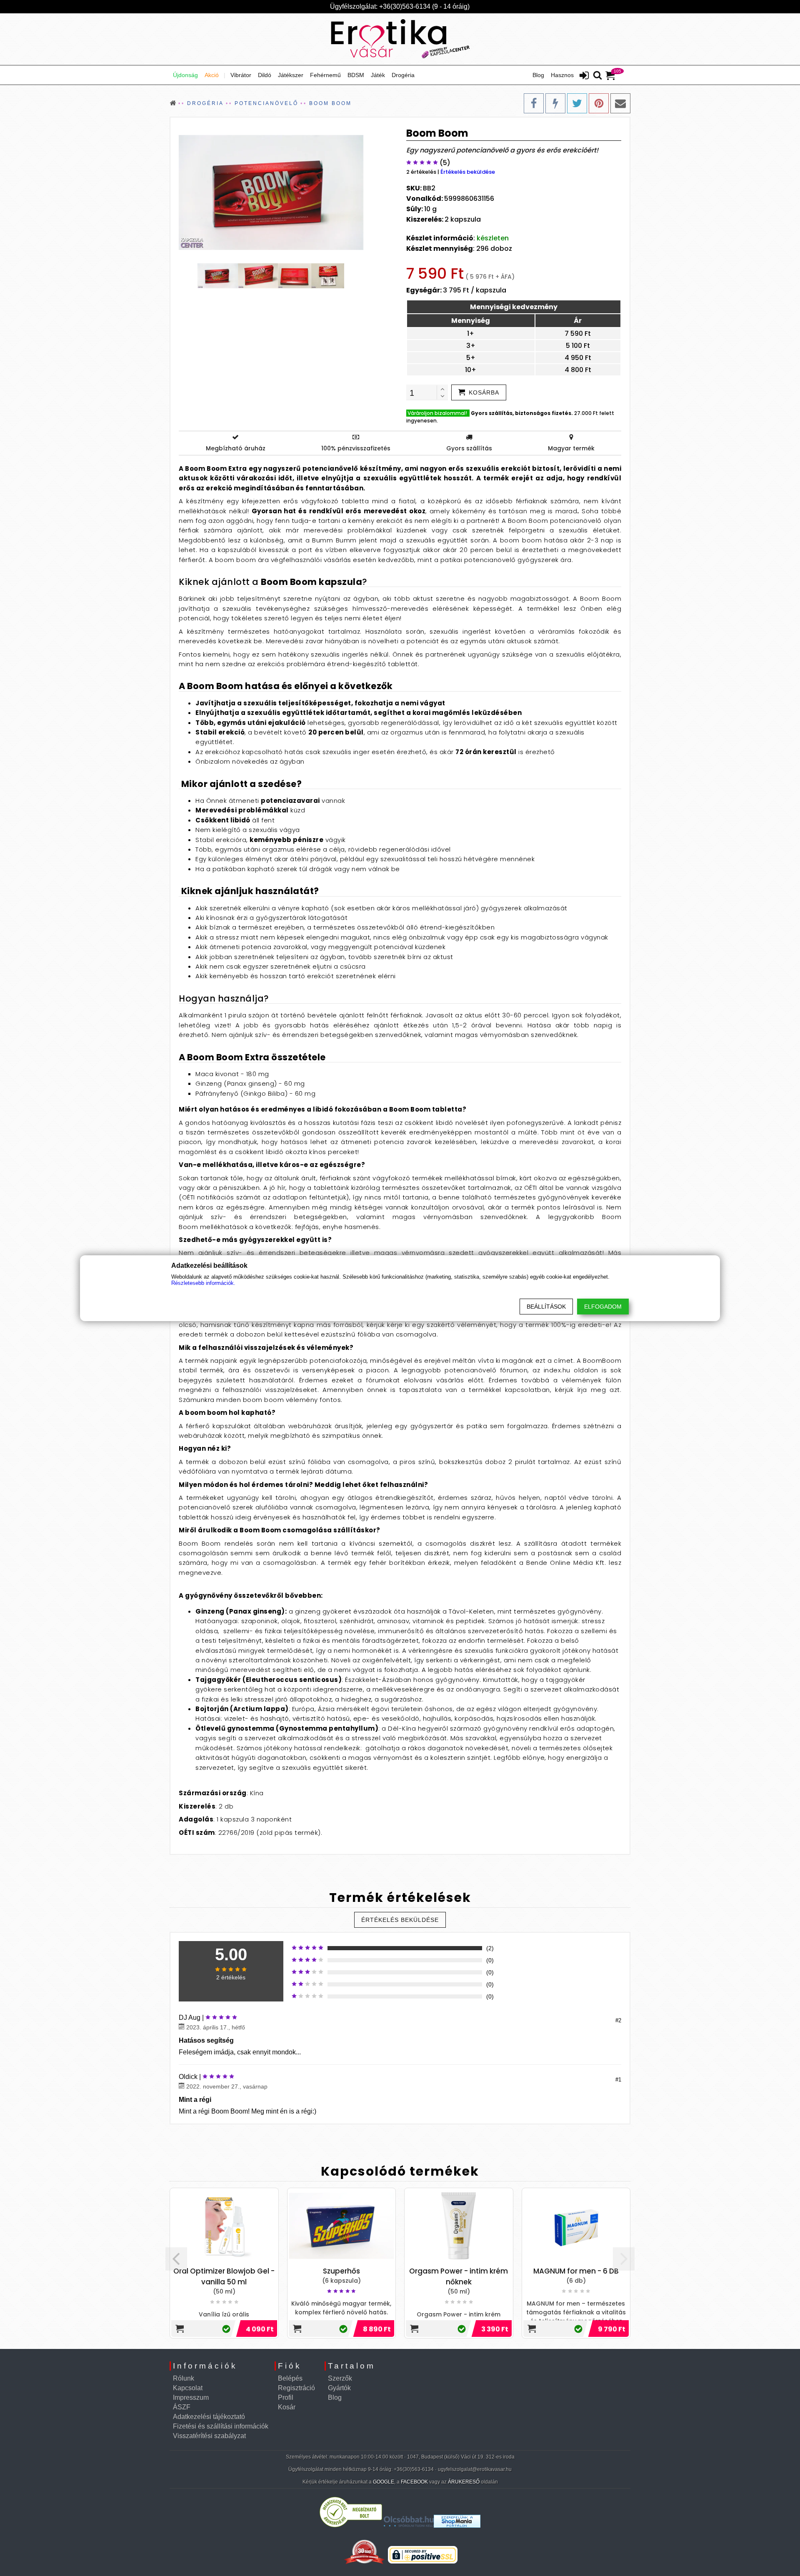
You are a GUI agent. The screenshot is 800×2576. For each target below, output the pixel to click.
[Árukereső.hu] (351, 2525)
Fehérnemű (325, 75)
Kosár (287, 2407)
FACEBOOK (414, 2482)
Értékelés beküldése (468, 172)
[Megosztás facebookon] (534, 103)
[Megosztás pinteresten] (599, 103)
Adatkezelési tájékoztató (209, 2417)
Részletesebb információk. (203, 1283)
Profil (286, 2397)
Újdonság (185, 75)
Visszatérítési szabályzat (209, 2436)
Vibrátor (241, 75)
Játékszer (291, 75)
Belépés (290, 2378)
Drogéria (403, 75)
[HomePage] (400, 39)
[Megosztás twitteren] (577, 103)
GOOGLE (384, 2482)
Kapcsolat (188, 2388)
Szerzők (340, 2378)
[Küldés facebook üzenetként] (555, 103)
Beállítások (546, 1307)
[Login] (584, 76)
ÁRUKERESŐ (464, 2482)
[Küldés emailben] (620, 103)
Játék (378, 75)
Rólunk (184, 2378)
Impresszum (191, 2397)
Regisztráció (296, 2388)
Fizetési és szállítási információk (221, 2426)
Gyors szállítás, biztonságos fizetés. (522, 413)
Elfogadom (603, 1307)
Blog (538, 75)
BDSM (356, 75)
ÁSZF (182, 2407)
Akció (212, 75)
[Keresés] (597, 76)
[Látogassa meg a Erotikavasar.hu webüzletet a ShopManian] (457, 2525)
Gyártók (339, 2388)
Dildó (265, 75)
